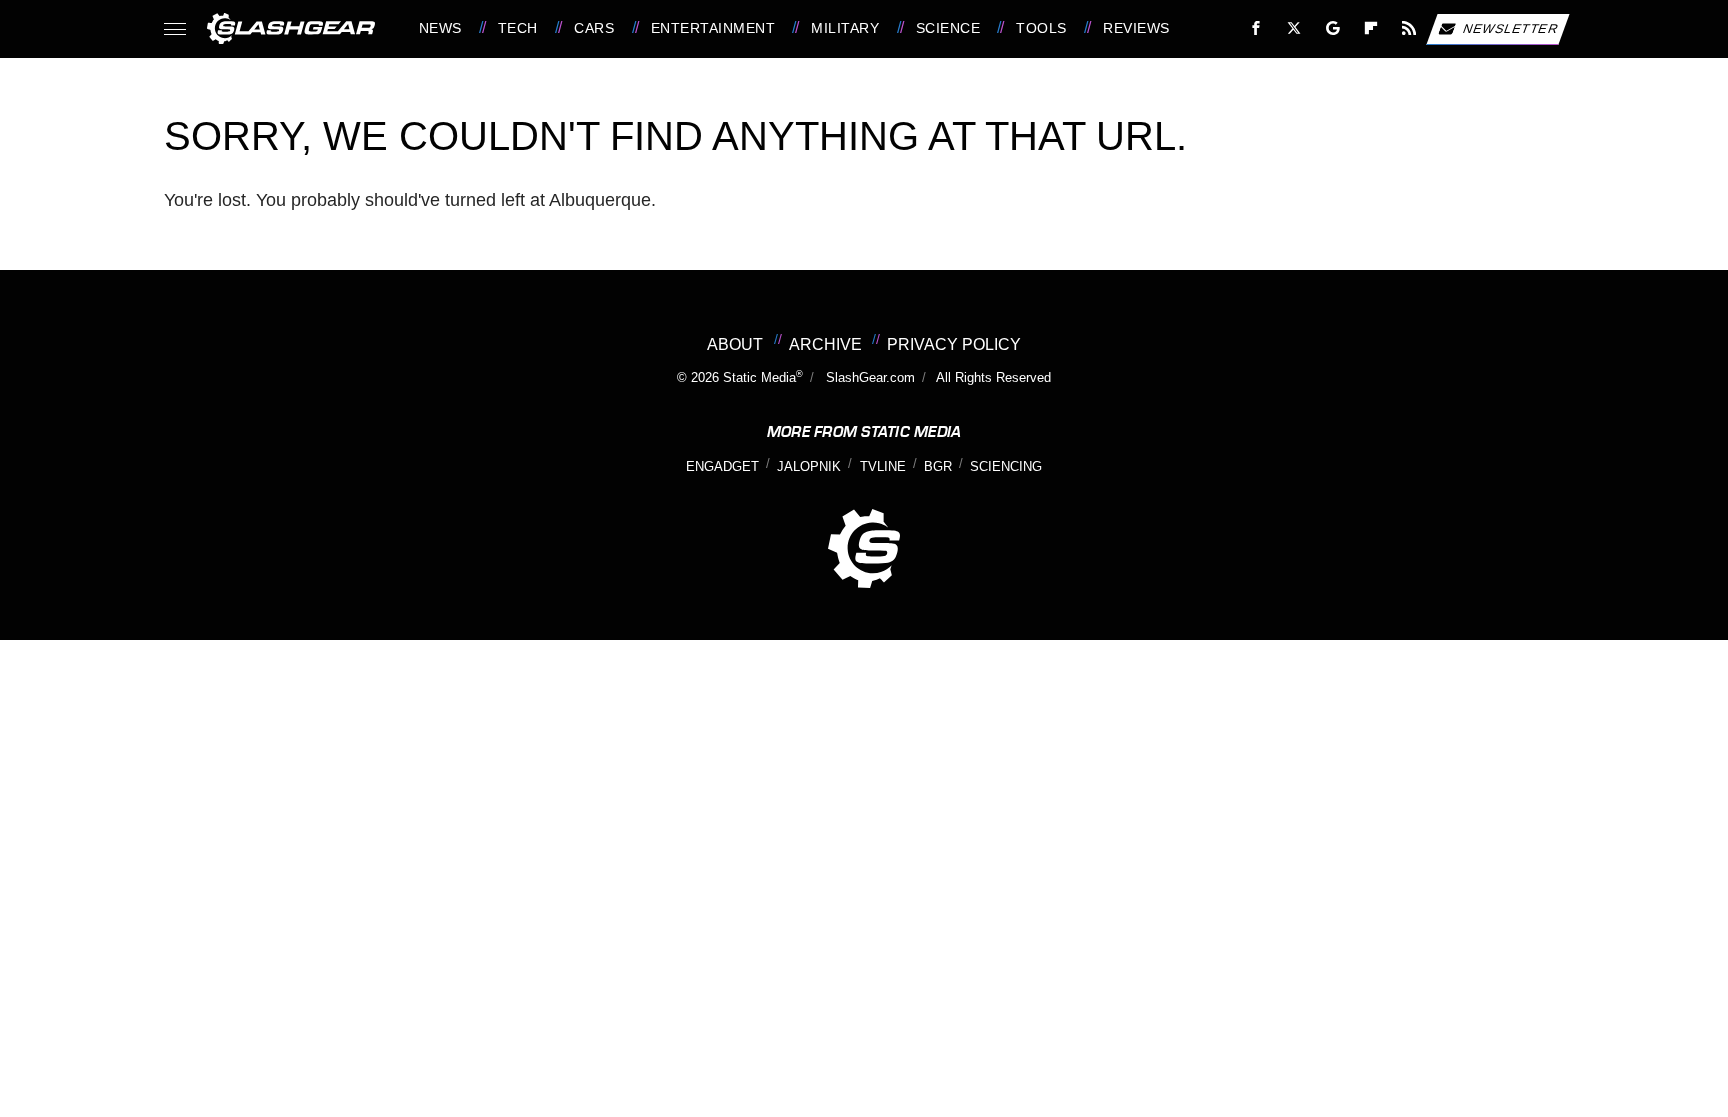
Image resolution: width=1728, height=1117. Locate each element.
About (735, 344)
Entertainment (713, 28)
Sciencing (1006, 467)
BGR (938, 467)
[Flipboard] (1371, 28)
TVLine (883, 467)
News (440, 28)
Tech (518, 28)
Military (845, 28)
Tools (1041, 28)
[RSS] (1408, 28)
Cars (594, 28)
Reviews (1136, 28)
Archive (825, 344)
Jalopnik (809, 467)
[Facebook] (1256, 28)
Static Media (759, 378)
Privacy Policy (954, 344)
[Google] (1332, 28)
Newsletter (1510, 28)
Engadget (722, 467)
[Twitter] (1293, 28)
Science (948, 28)
